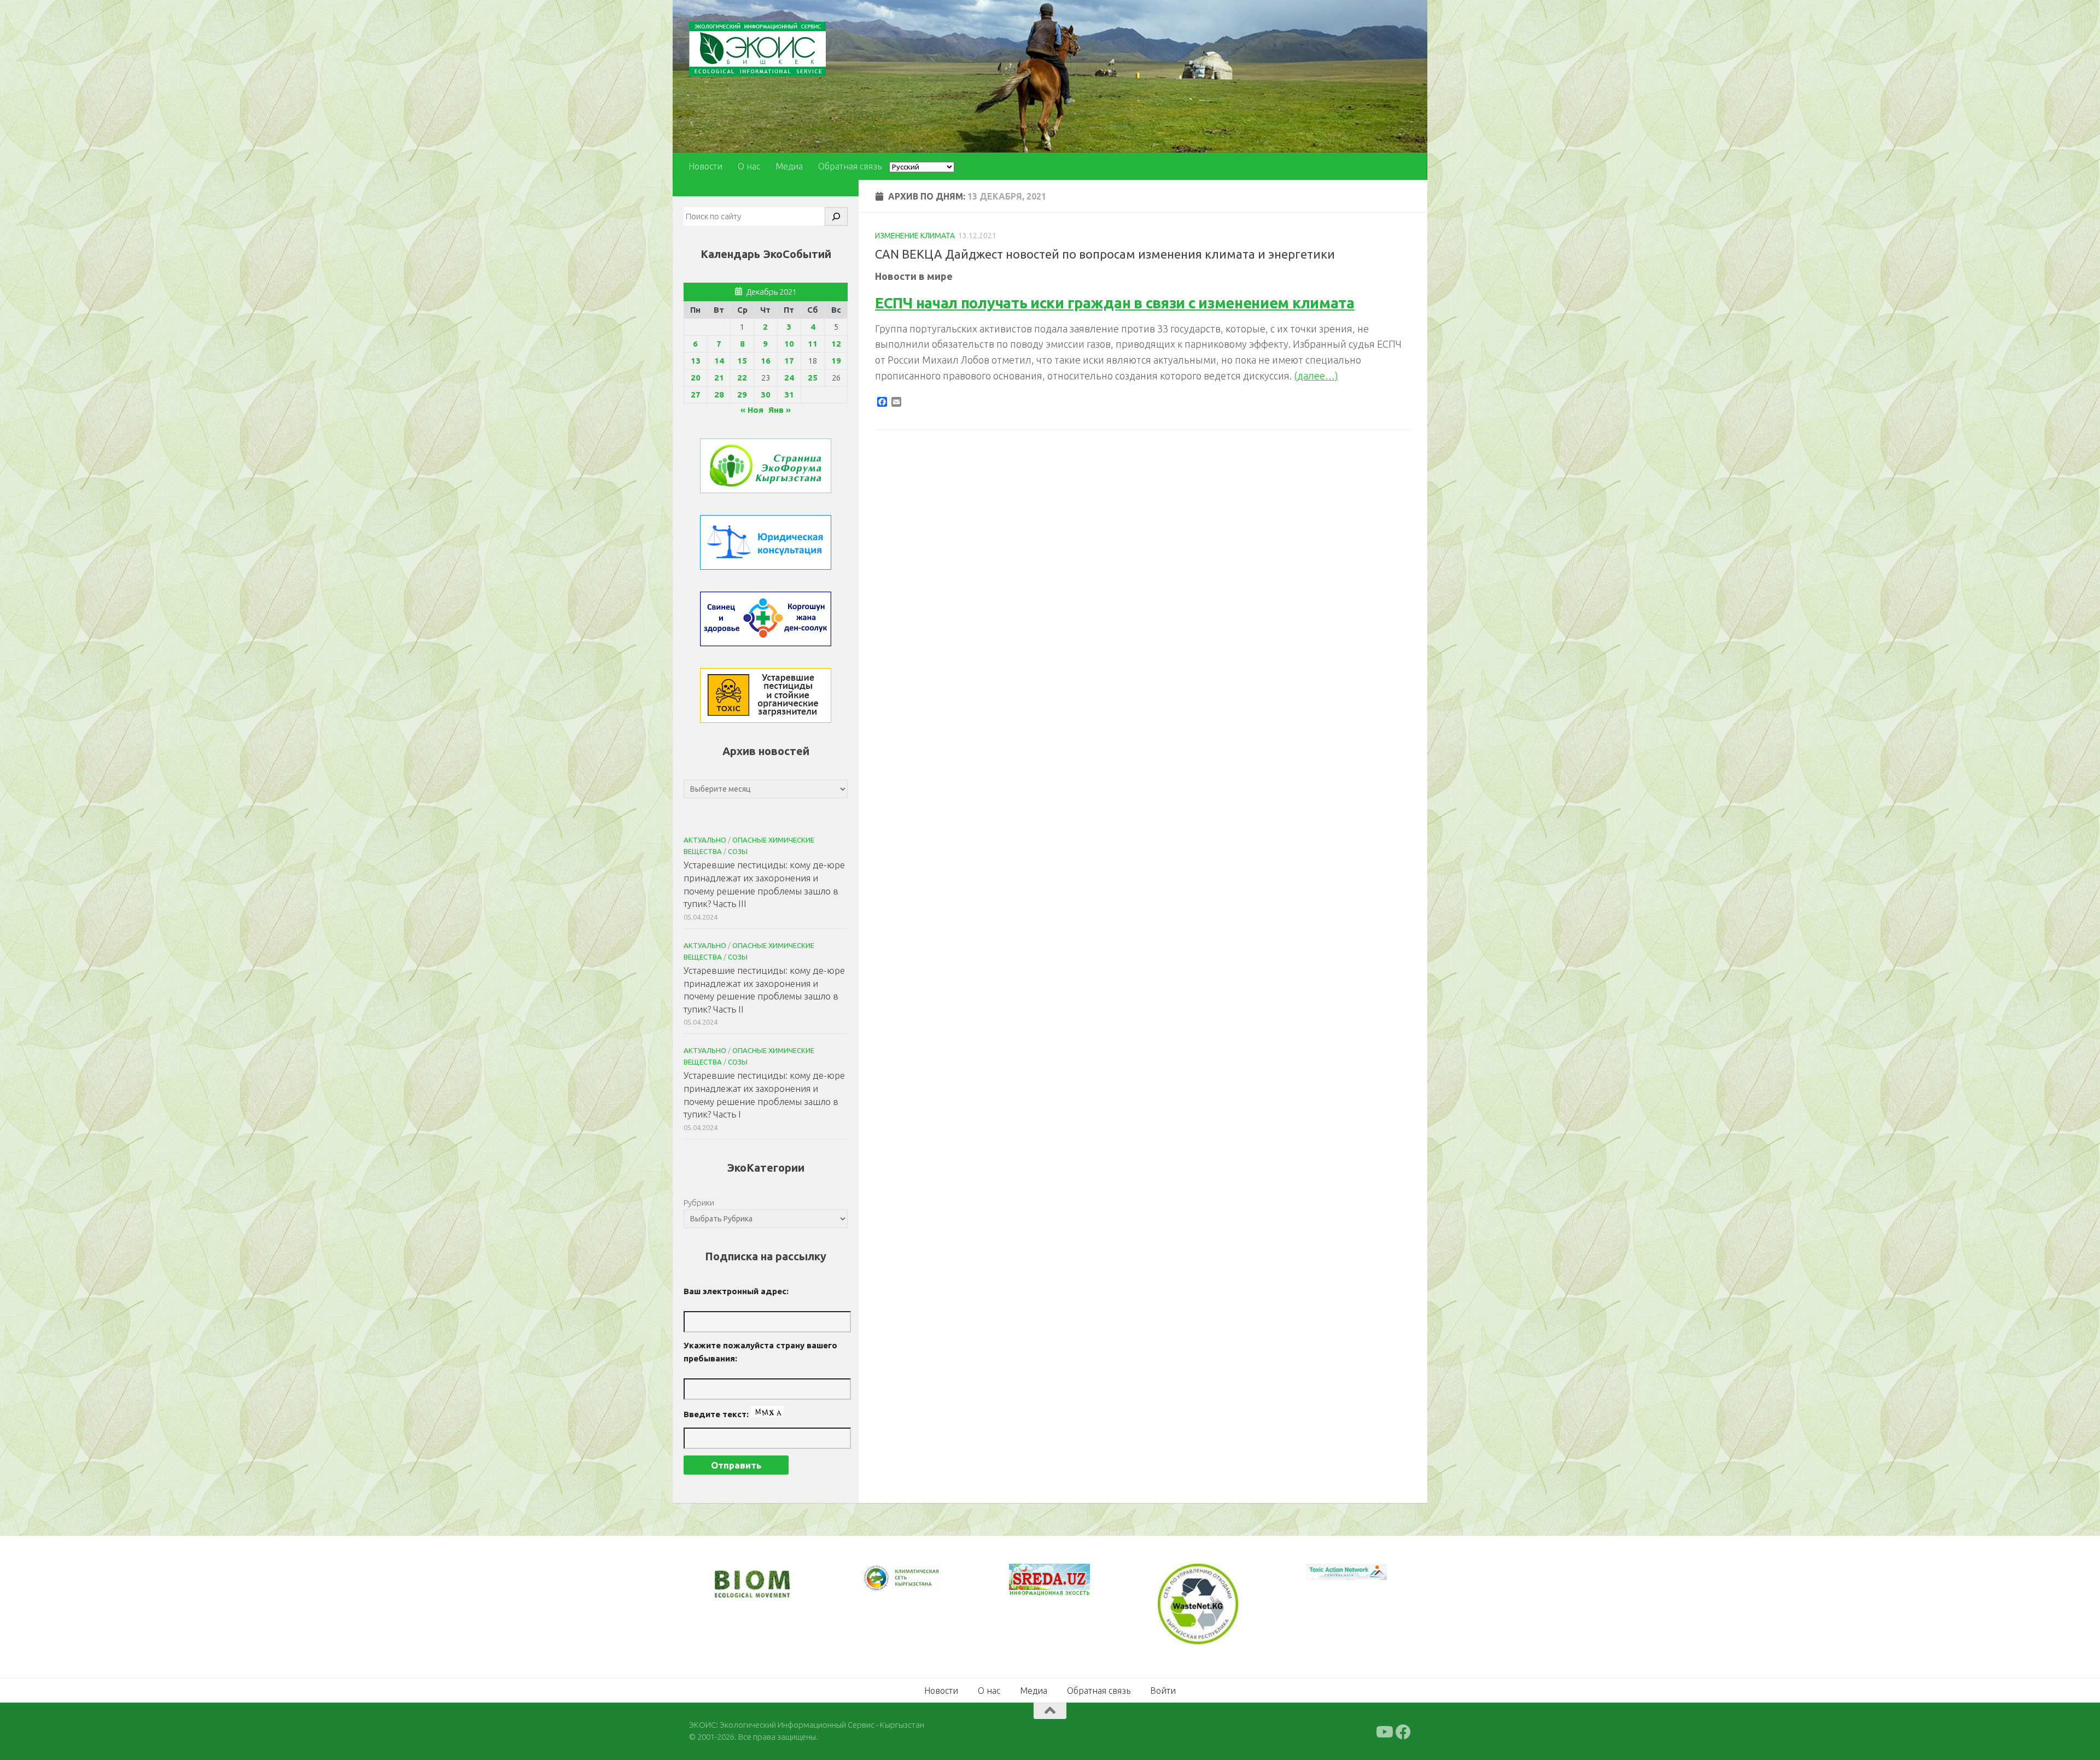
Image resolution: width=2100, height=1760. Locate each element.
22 (742, 378)
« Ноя (752, 410)
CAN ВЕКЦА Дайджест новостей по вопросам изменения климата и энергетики (1105, 254)
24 (789, 378)
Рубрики (699, 1203)
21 (719, 378)
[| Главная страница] (757, 49)
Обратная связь (850, 166)
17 (789, 361)
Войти (1163, 1689)
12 (836, 344)
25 (813, 378)
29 (742, 394)
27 (696, 394)
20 (696, 378)
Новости (705, 166)
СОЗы (738, 851)
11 (813, 344)
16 (766, 361)
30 (766, 394)
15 (742, 361)
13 (696, 361)
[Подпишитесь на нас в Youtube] (1384, 1731)
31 (789, 394)
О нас (749, 166)
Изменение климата (915, 236)
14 (719, 361)
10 (789, 344)
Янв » (780, 410)
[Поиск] (836, 217)
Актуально (705, 840)
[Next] (919, 1586)
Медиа (789, 166)
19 (836, 361)
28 (719, 394)
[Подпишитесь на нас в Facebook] (1403, 1731)
